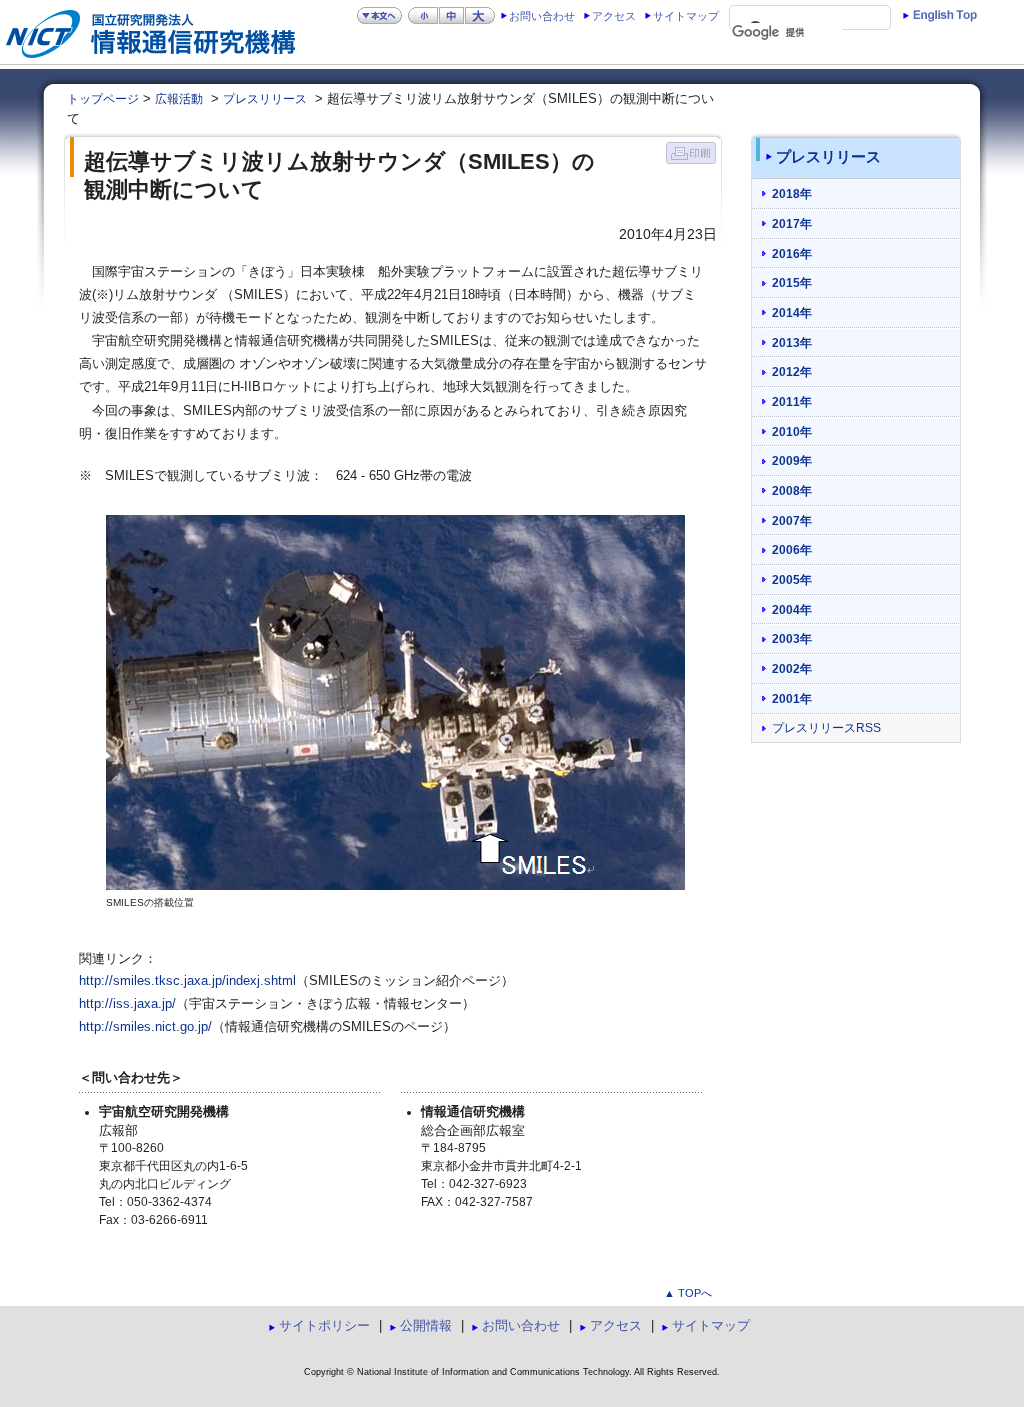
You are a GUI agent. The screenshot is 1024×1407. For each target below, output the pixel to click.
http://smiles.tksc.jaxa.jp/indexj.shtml (187, 981)
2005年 (792, 579)
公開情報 (426, 1325)
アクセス (614, 16)
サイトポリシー (324, 1325)
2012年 (792, 371)
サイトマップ (686, 16)
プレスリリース (265, 99)
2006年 (792, 549)
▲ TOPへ (688, 1293)
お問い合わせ (542, 16)
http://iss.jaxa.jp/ (127, 1004)
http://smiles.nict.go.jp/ (145, 1027)
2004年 (792, 609)
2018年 (792, 193)
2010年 (792, 431)
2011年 (792, 401)
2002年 (792, 668)
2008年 (792, 490)
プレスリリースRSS (826, 728)
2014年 (792, 312)
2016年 (792, 253)
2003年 (792, 638)
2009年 (792, 460)
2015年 (792, 282)
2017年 (792, 223)
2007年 (792, 520)
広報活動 (179, 99)
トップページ (103, 99)
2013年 (792, 342)
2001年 (792, 698)
